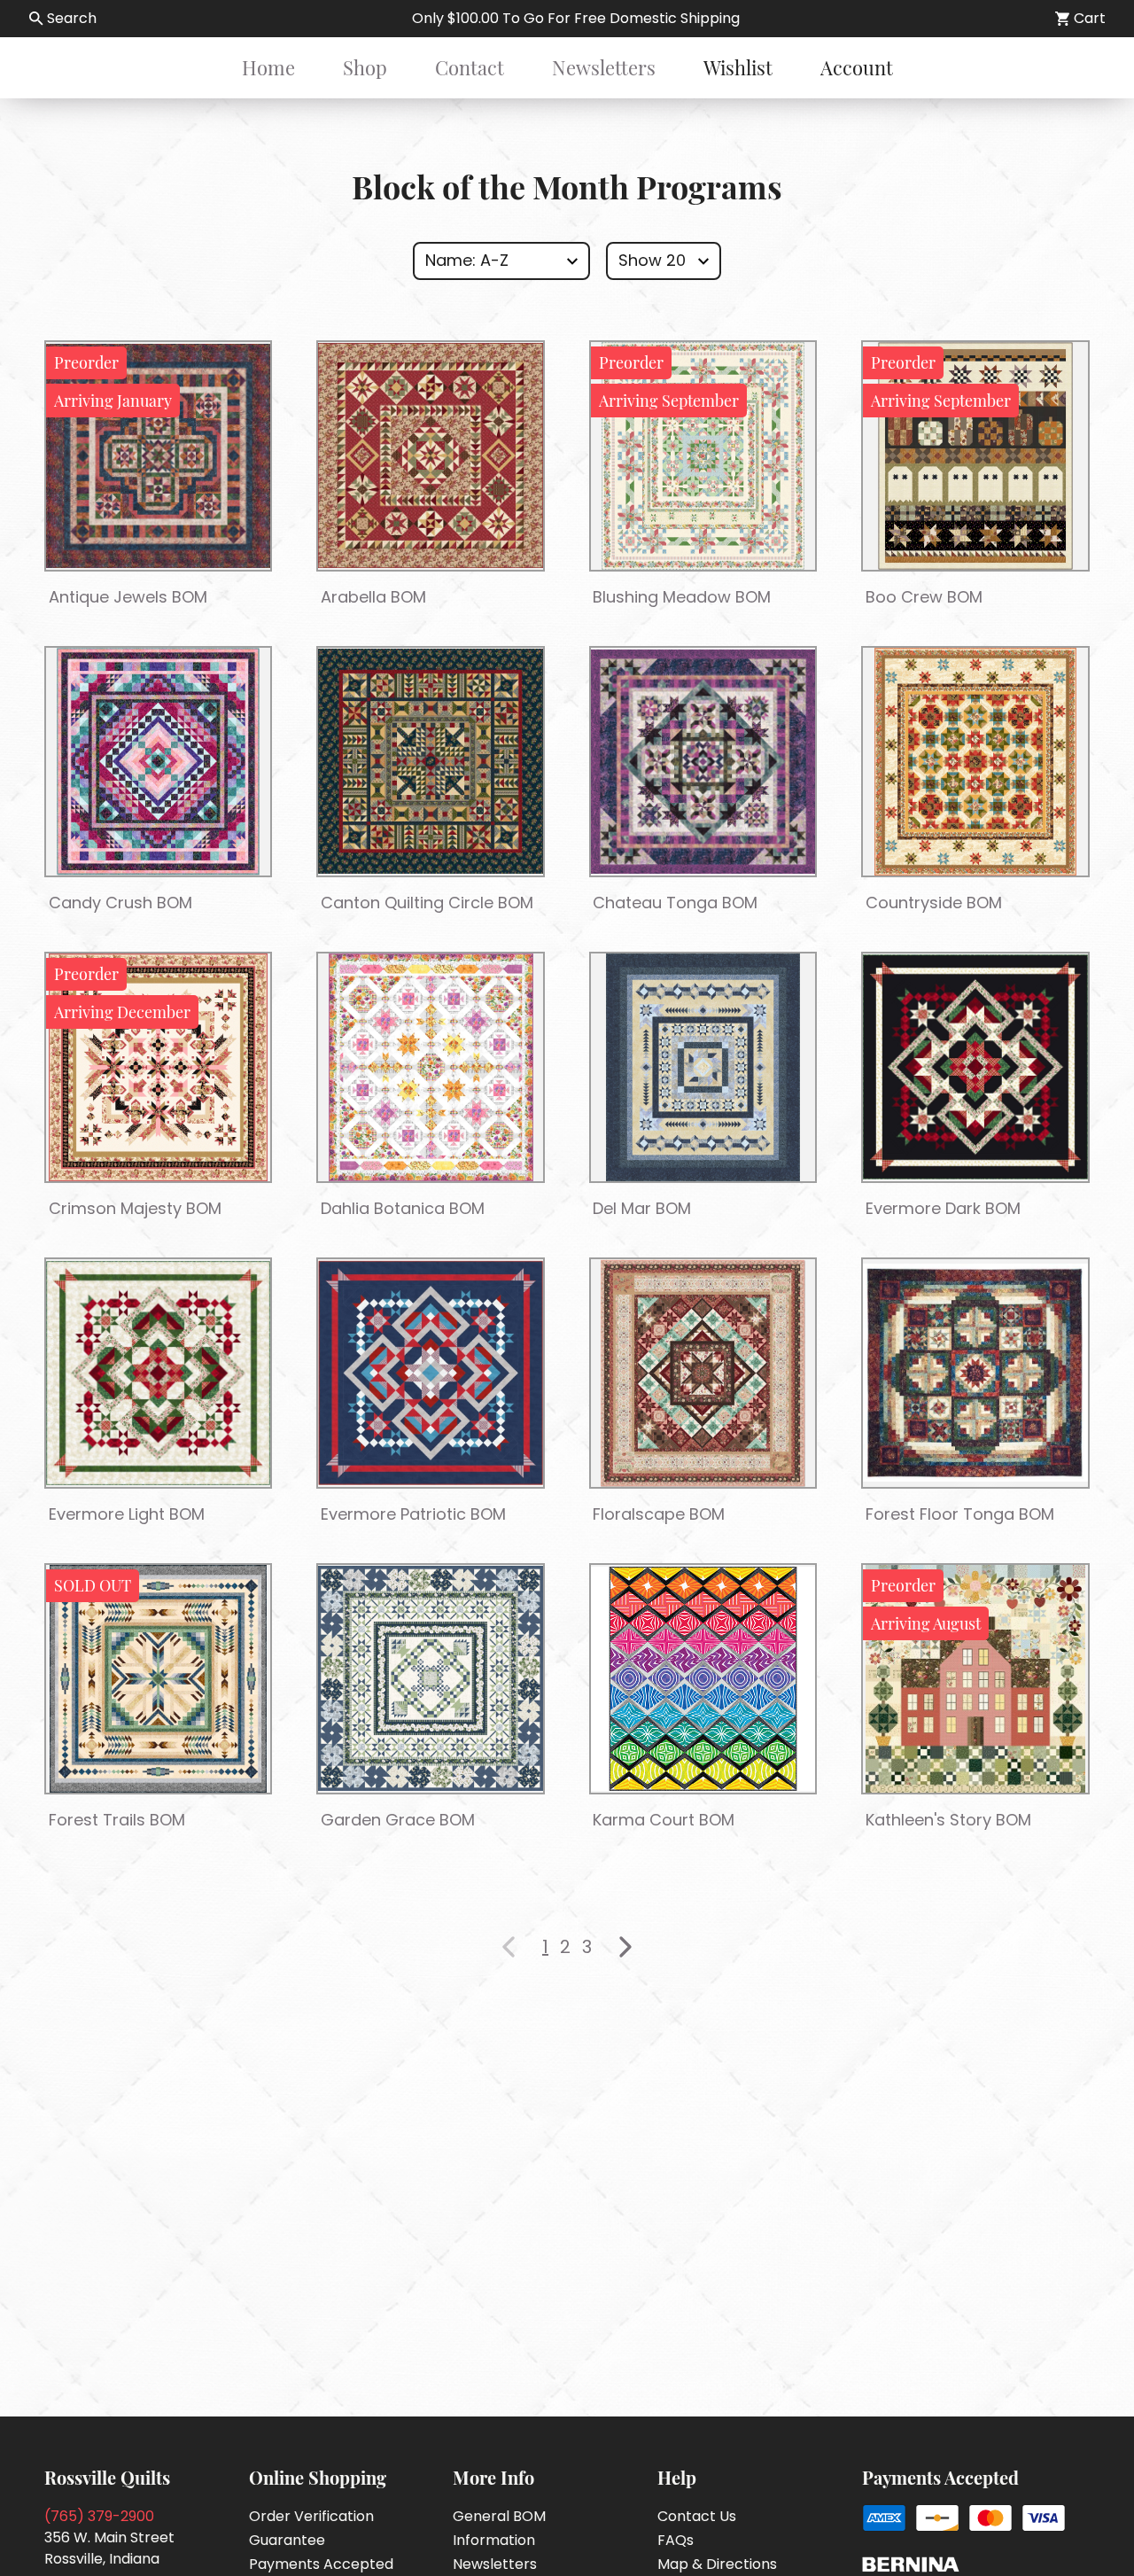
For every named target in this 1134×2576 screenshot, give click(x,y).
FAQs (676, 2540)
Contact (470, 67)
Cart (1090, 18)
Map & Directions (717, 2564)
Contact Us (697, 2516)
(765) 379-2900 (99, 2516)
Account (857, 67)
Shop (365, 67)
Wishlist (738, 67)
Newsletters (604, 67)
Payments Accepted (321, 2564)
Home (268, 67)
